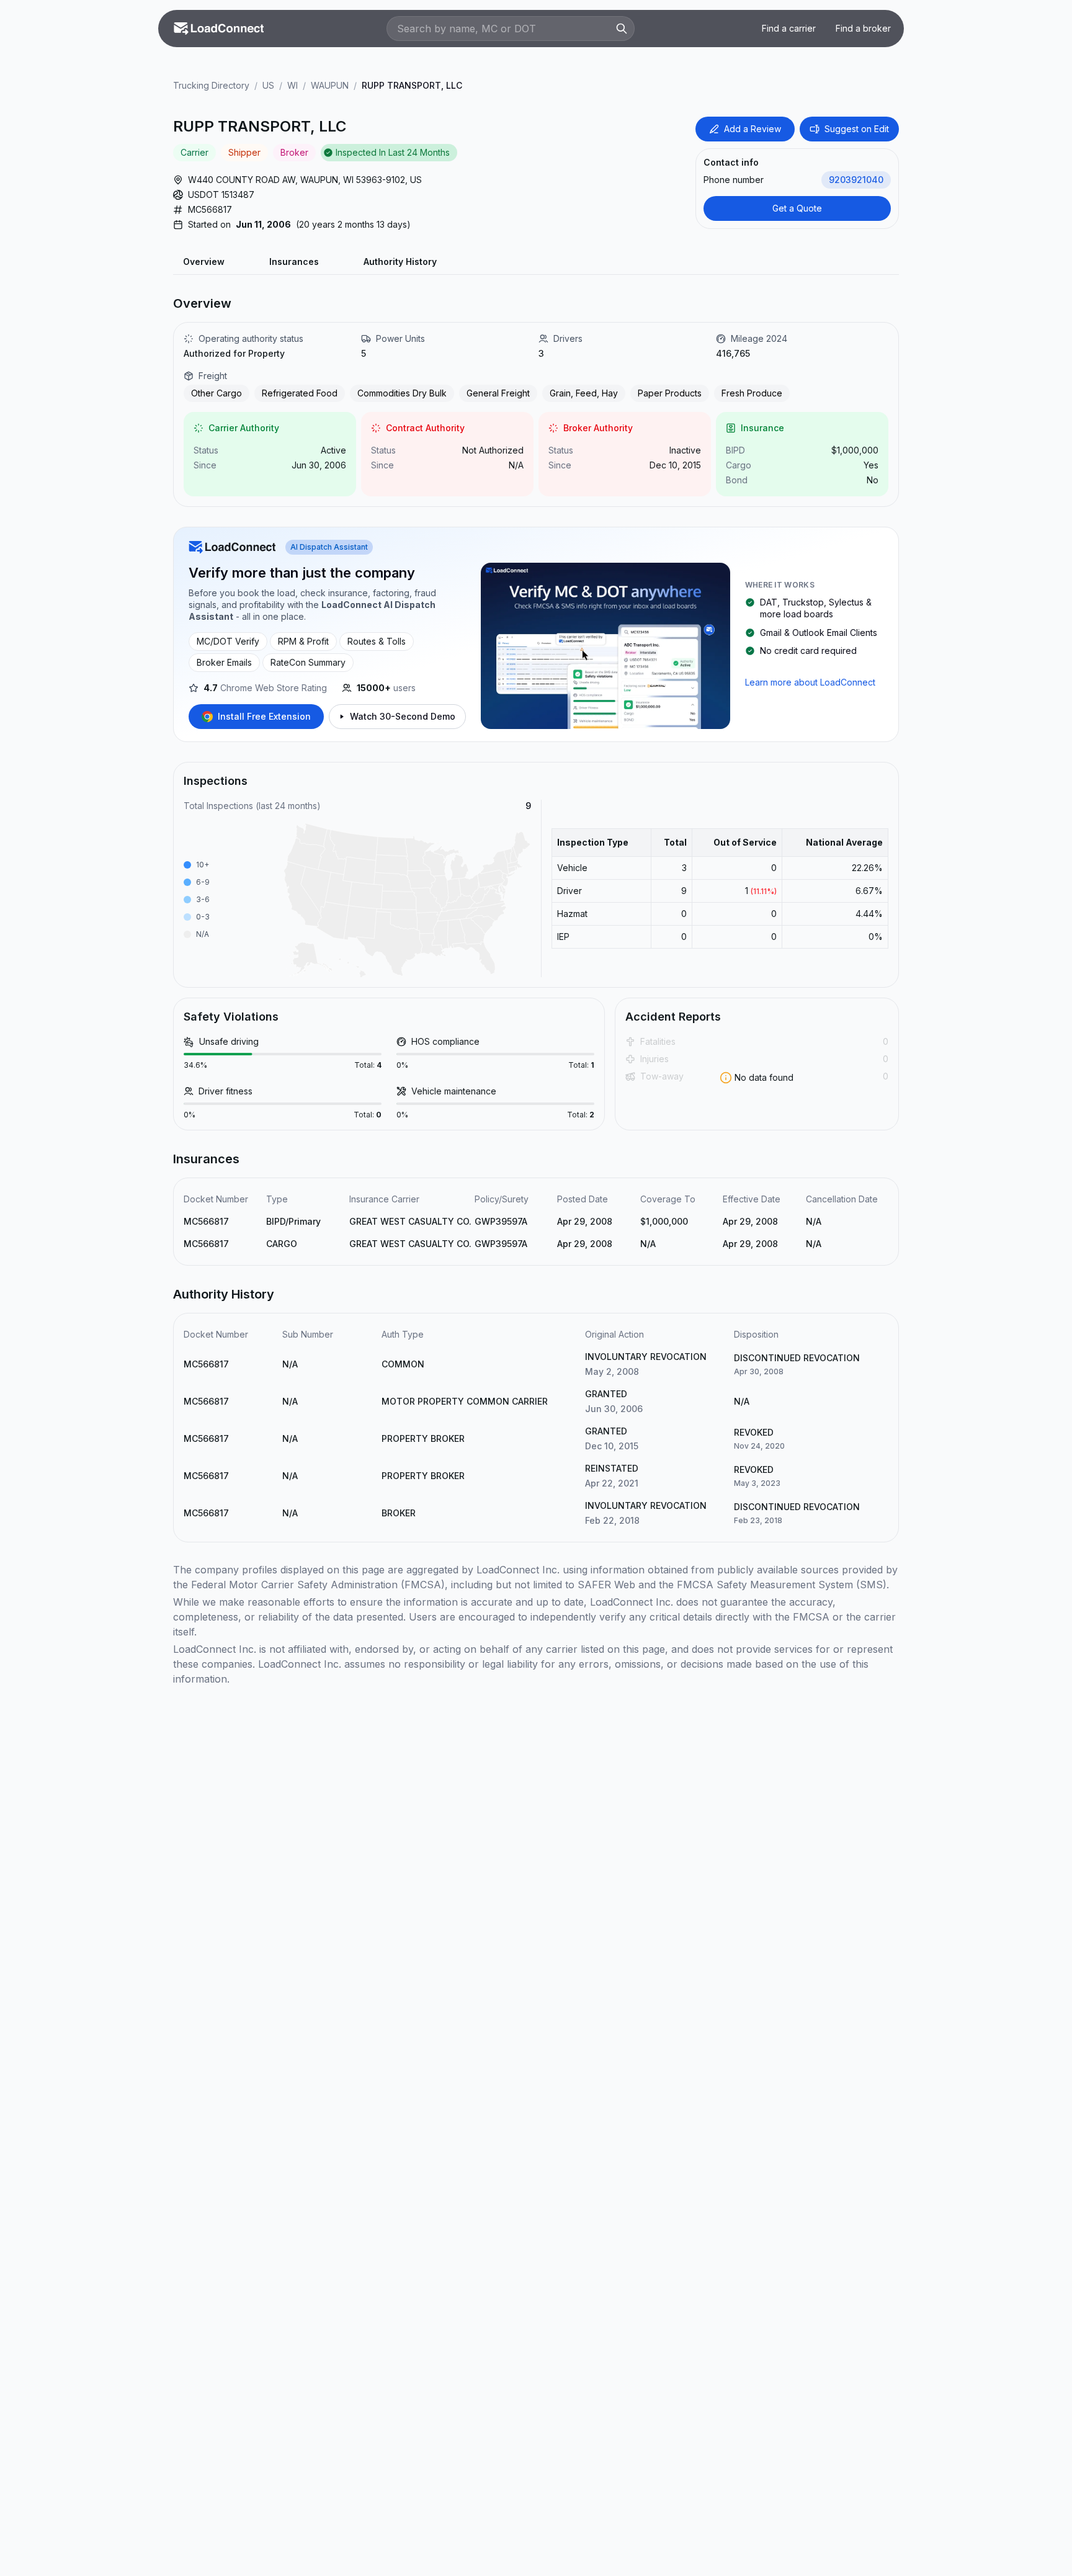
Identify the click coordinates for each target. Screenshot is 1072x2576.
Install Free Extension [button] (264, 716)
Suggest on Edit (857, 129)
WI (293, 85)
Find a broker (863, 28)
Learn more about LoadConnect (810, 682)
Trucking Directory (211, 85)
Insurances (294, 262)
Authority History (400, 262)
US (268, 85)
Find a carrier (789, 28)
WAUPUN (330, 85)
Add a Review (753, 129)
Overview (204, 262)
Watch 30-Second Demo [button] (403, 716)
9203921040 (856, 180)
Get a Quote (797, 208)
